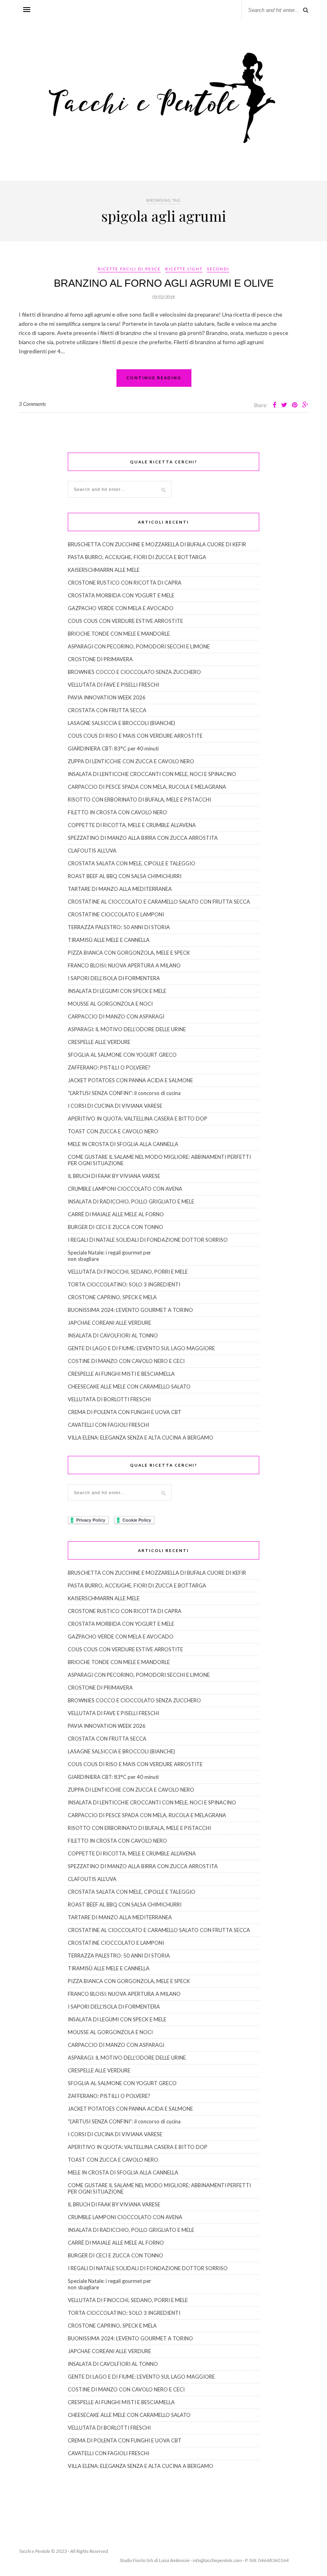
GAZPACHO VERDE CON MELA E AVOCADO (121, 608)
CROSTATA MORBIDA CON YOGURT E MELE (121, 595)
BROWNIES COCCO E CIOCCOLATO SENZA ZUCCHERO (134, 672)
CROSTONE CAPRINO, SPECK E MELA (112, 1297)
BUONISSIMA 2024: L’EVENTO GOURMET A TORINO (130, 1310)
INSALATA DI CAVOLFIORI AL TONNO (113, 1335)
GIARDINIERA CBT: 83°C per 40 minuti (113, 748)
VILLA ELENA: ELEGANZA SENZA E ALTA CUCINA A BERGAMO (141, 1438)
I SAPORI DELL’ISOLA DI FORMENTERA (114, 978)
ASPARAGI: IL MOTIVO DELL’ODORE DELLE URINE (127, 1029)
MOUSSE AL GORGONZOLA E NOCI (110, 1004)
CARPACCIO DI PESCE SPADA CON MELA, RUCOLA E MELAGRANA (147, 787)
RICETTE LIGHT (184, 269)
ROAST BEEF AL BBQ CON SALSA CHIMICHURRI (125, 876)
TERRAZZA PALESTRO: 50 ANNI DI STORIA (119, 927)
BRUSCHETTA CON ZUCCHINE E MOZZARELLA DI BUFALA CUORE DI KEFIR (157, 544)
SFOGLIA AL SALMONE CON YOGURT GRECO (122, 1055)
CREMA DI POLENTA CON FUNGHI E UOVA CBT (125, 1412)
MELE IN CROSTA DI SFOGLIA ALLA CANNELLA (123, 1144)
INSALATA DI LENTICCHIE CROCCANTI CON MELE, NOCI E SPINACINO (152, 774)
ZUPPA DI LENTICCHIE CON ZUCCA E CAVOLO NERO (131, 761)
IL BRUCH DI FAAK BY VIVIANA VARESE (114, 1176)
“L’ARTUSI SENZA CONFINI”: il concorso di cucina (124, 1093)
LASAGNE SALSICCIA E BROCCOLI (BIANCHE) (121, 723)
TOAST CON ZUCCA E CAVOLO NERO (113, 1131)
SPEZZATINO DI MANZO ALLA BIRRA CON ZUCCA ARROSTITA (143, 838)
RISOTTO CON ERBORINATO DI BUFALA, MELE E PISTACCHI (139, 800)
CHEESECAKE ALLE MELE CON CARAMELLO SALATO (129, 1386)
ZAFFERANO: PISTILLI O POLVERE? (109, 1067)
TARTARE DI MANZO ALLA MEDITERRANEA (120, 889)
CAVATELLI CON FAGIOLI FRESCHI (108, 1425)
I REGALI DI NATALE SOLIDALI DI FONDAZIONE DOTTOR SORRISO (148, 1240)
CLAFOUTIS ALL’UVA (92, 851)
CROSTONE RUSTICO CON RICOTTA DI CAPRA (125, 583)
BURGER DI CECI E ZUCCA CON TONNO (115, 1227)
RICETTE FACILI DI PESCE (129, 269)
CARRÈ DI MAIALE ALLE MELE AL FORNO (116, 1214)
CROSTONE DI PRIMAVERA (100, 659)
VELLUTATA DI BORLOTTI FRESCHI (109, 1399)
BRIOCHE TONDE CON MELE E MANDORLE (119, 634)
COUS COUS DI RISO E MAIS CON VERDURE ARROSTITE (135, 736)
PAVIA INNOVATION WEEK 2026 (107, 697)
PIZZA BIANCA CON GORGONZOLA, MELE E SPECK (129, 953)
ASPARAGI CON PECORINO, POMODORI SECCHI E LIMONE (139, 646)
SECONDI (218, 269)
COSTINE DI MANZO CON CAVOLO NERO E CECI (126, 1361)
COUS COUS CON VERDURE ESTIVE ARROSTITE (125, 621)
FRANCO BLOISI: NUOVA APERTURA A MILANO (124, 965)
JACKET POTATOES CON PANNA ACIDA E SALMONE (130, 1080)
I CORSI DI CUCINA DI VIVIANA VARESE (115, 1106)
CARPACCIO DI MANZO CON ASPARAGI (116, 1016)
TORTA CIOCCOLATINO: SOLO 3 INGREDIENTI (124, 1284)
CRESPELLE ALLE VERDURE (99, 1042)
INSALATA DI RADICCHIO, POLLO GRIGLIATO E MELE (131, 1201)
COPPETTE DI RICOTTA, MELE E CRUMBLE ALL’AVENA (132, 825)
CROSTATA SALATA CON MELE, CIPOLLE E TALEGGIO (132, 863)
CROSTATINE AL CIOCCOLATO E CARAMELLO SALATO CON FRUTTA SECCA (159, 902)
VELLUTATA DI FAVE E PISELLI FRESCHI (113, 685)
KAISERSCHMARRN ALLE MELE (104, 570)
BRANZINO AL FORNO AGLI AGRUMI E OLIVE (164, 283)
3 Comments (32, 404)
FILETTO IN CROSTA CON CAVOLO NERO (117, 812)
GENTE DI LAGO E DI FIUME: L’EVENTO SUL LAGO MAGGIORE (141, 1348)
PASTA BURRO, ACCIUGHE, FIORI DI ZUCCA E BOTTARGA (137, 557)
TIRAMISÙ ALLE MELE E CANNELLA (109, 940)
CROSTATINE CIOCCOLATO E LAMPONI (116, 914)
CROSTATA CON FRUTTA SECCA (107, 710)
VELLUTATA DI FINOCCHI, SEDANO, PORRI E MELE (128, 1272)
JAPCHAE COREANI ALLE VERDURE (109, 1323)
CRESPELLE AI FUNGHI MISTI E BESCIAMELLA (121, 1374)
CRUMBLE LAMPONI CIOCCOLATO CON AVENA (125, 1189)
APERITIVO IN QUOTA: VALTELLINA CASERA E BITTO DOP (138, 1119)
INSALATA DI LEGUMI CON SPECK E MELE (117, 991)
